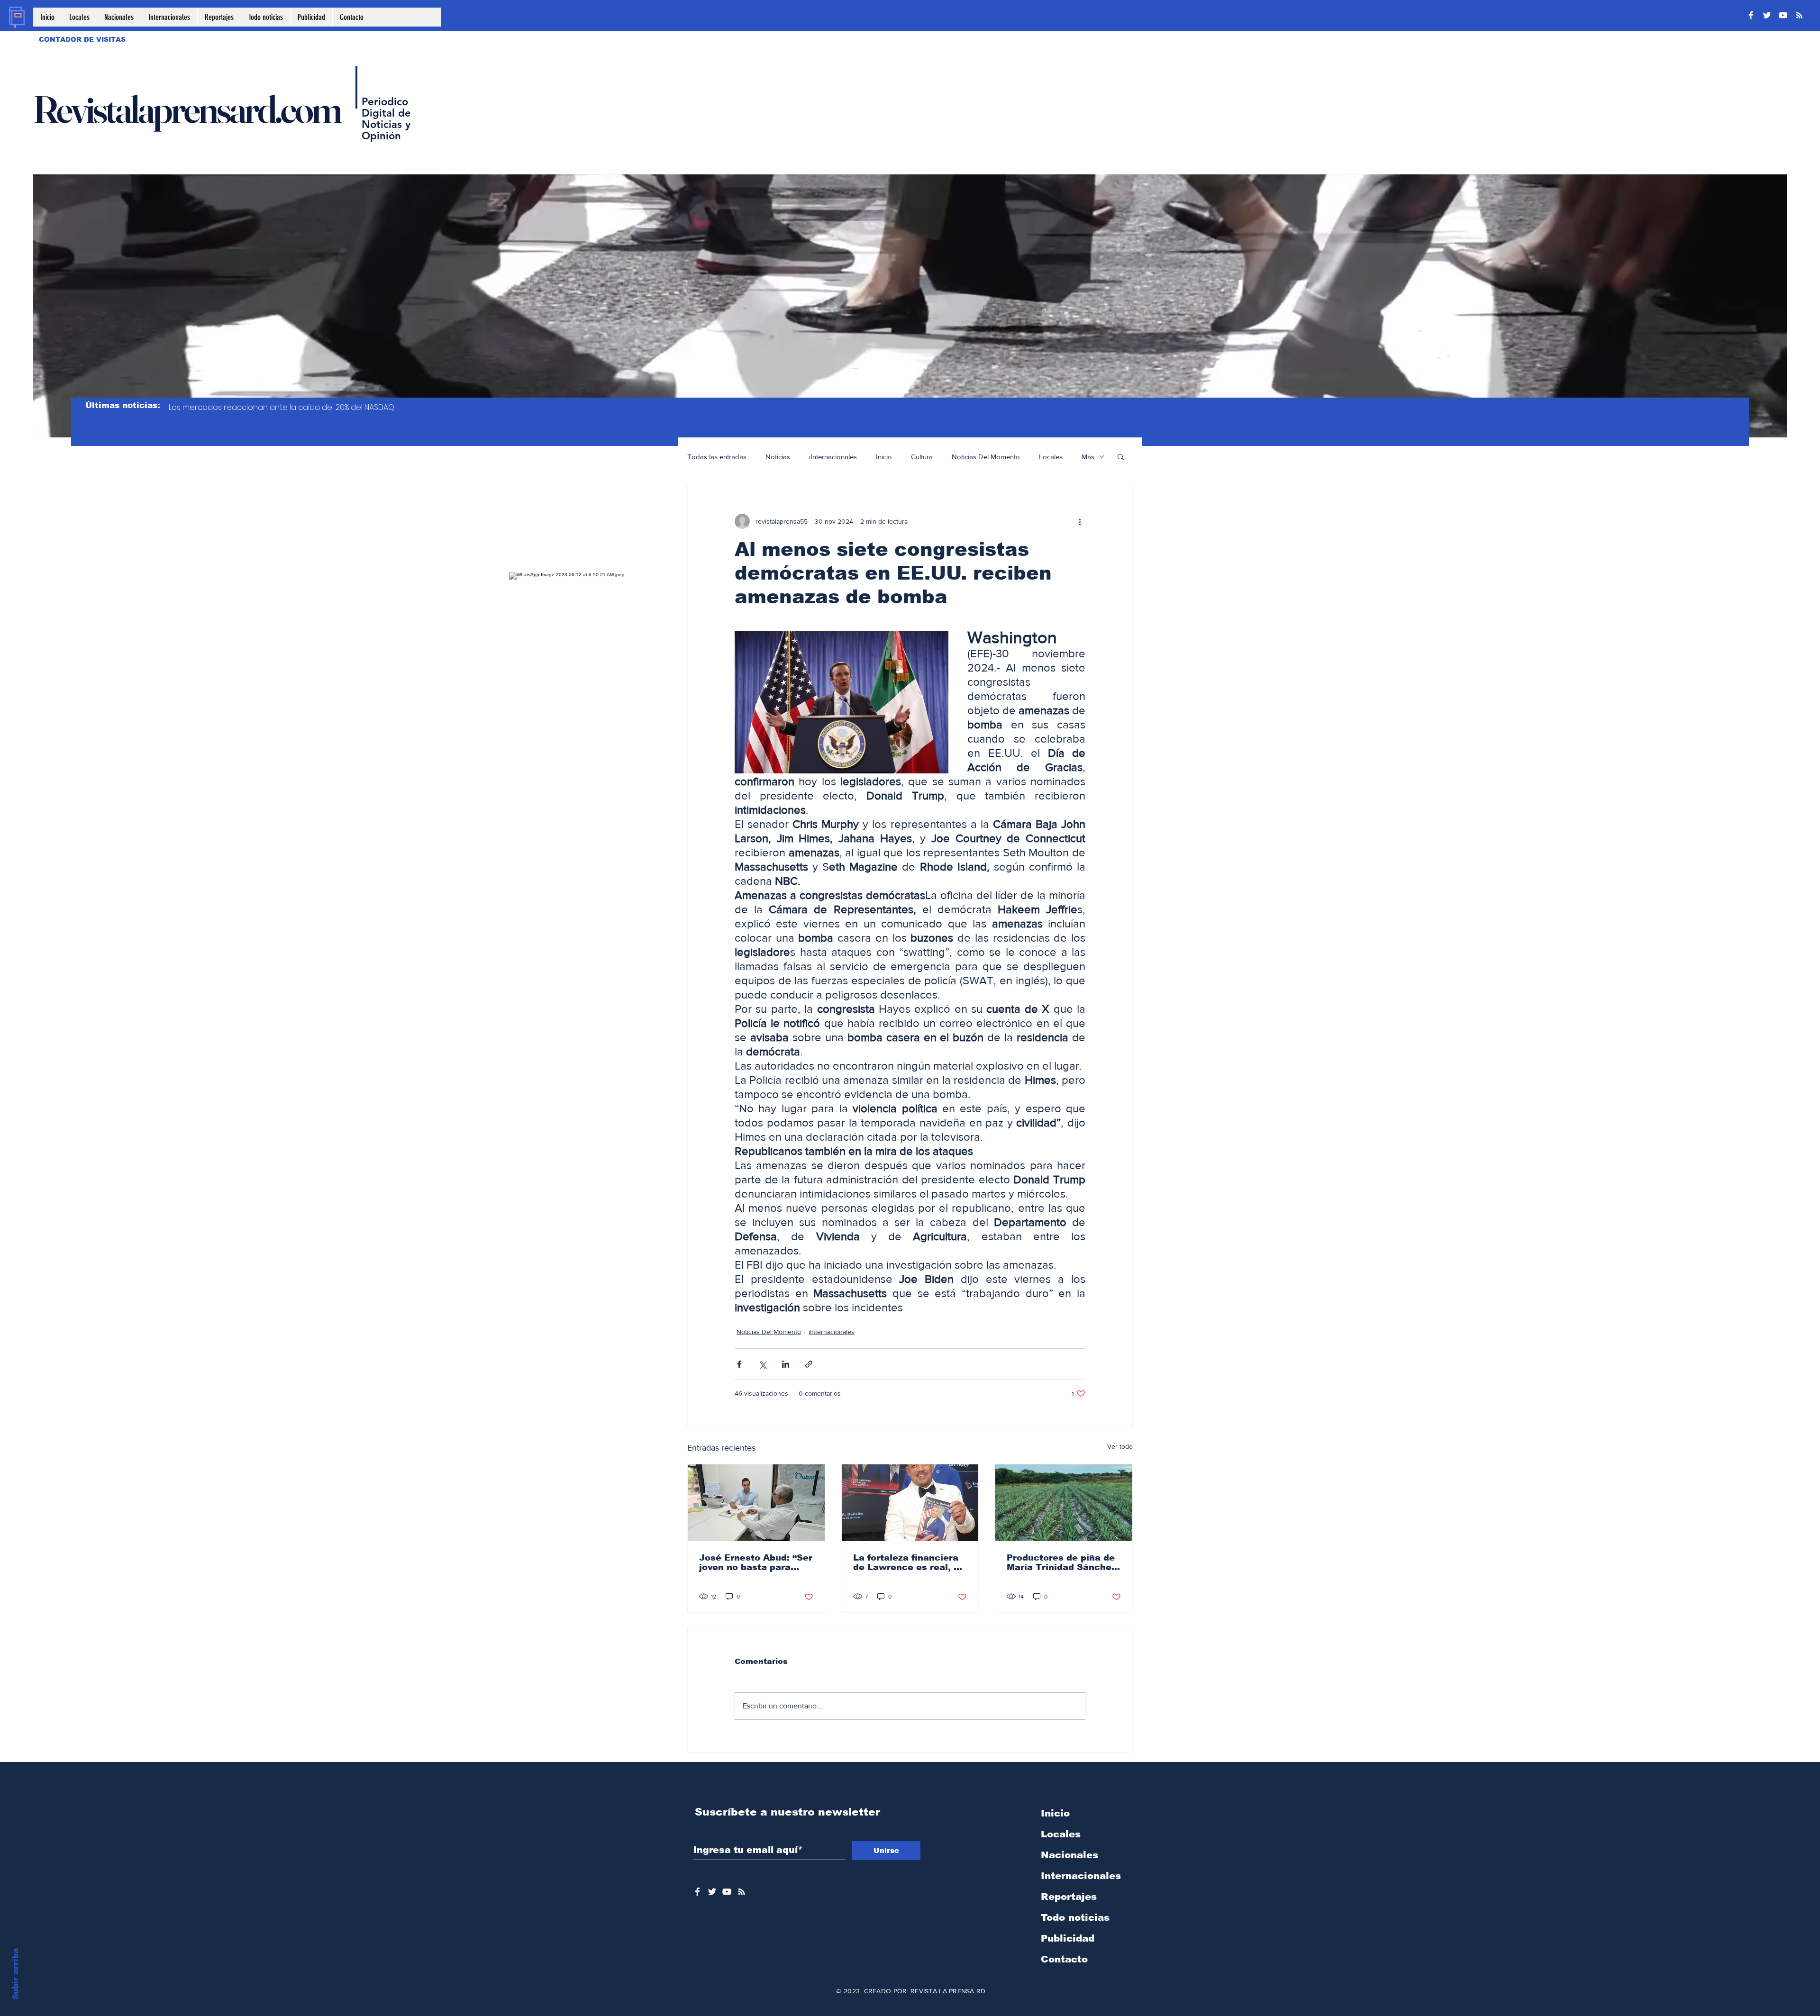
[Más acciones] (1080, 521)
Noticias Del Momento (986, 457)
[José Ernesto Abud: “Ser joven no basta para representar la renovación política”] (756, 1503)
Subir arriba (15, 1974)
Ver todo (1120, 1446)
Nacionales (1069, 1855)
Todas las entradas (717, 457)
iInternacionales (833, 457)
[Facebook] (1751, 15)
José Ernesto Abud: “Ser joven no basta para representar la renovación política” (756, 1562)
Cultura (922, 457)
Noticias (778, 457)
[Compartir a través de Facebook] (739, 1364)
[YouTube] (1783, 15)
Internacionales (1081, 1876)
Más (1088, 457)
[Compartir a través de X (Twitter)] (762, 1364)
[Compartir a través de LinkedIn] (786, 1364)
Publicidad (1068, 1938)
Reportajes (1069, 1897)
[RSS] (1799, 15)
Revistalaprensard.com (187, 109)
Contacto (1064, 1959)
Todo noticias (1075, 1917)
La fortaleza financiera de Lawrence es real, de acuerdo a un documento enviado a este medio (909, 1562)
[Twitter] (1767, 15)
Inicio (884, 457)
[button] (1121, 456)
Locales (1051, 457)
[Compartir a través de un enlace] (809, 1364)
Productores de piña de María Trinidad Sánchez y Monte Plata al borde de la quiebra (1061, 1562)
